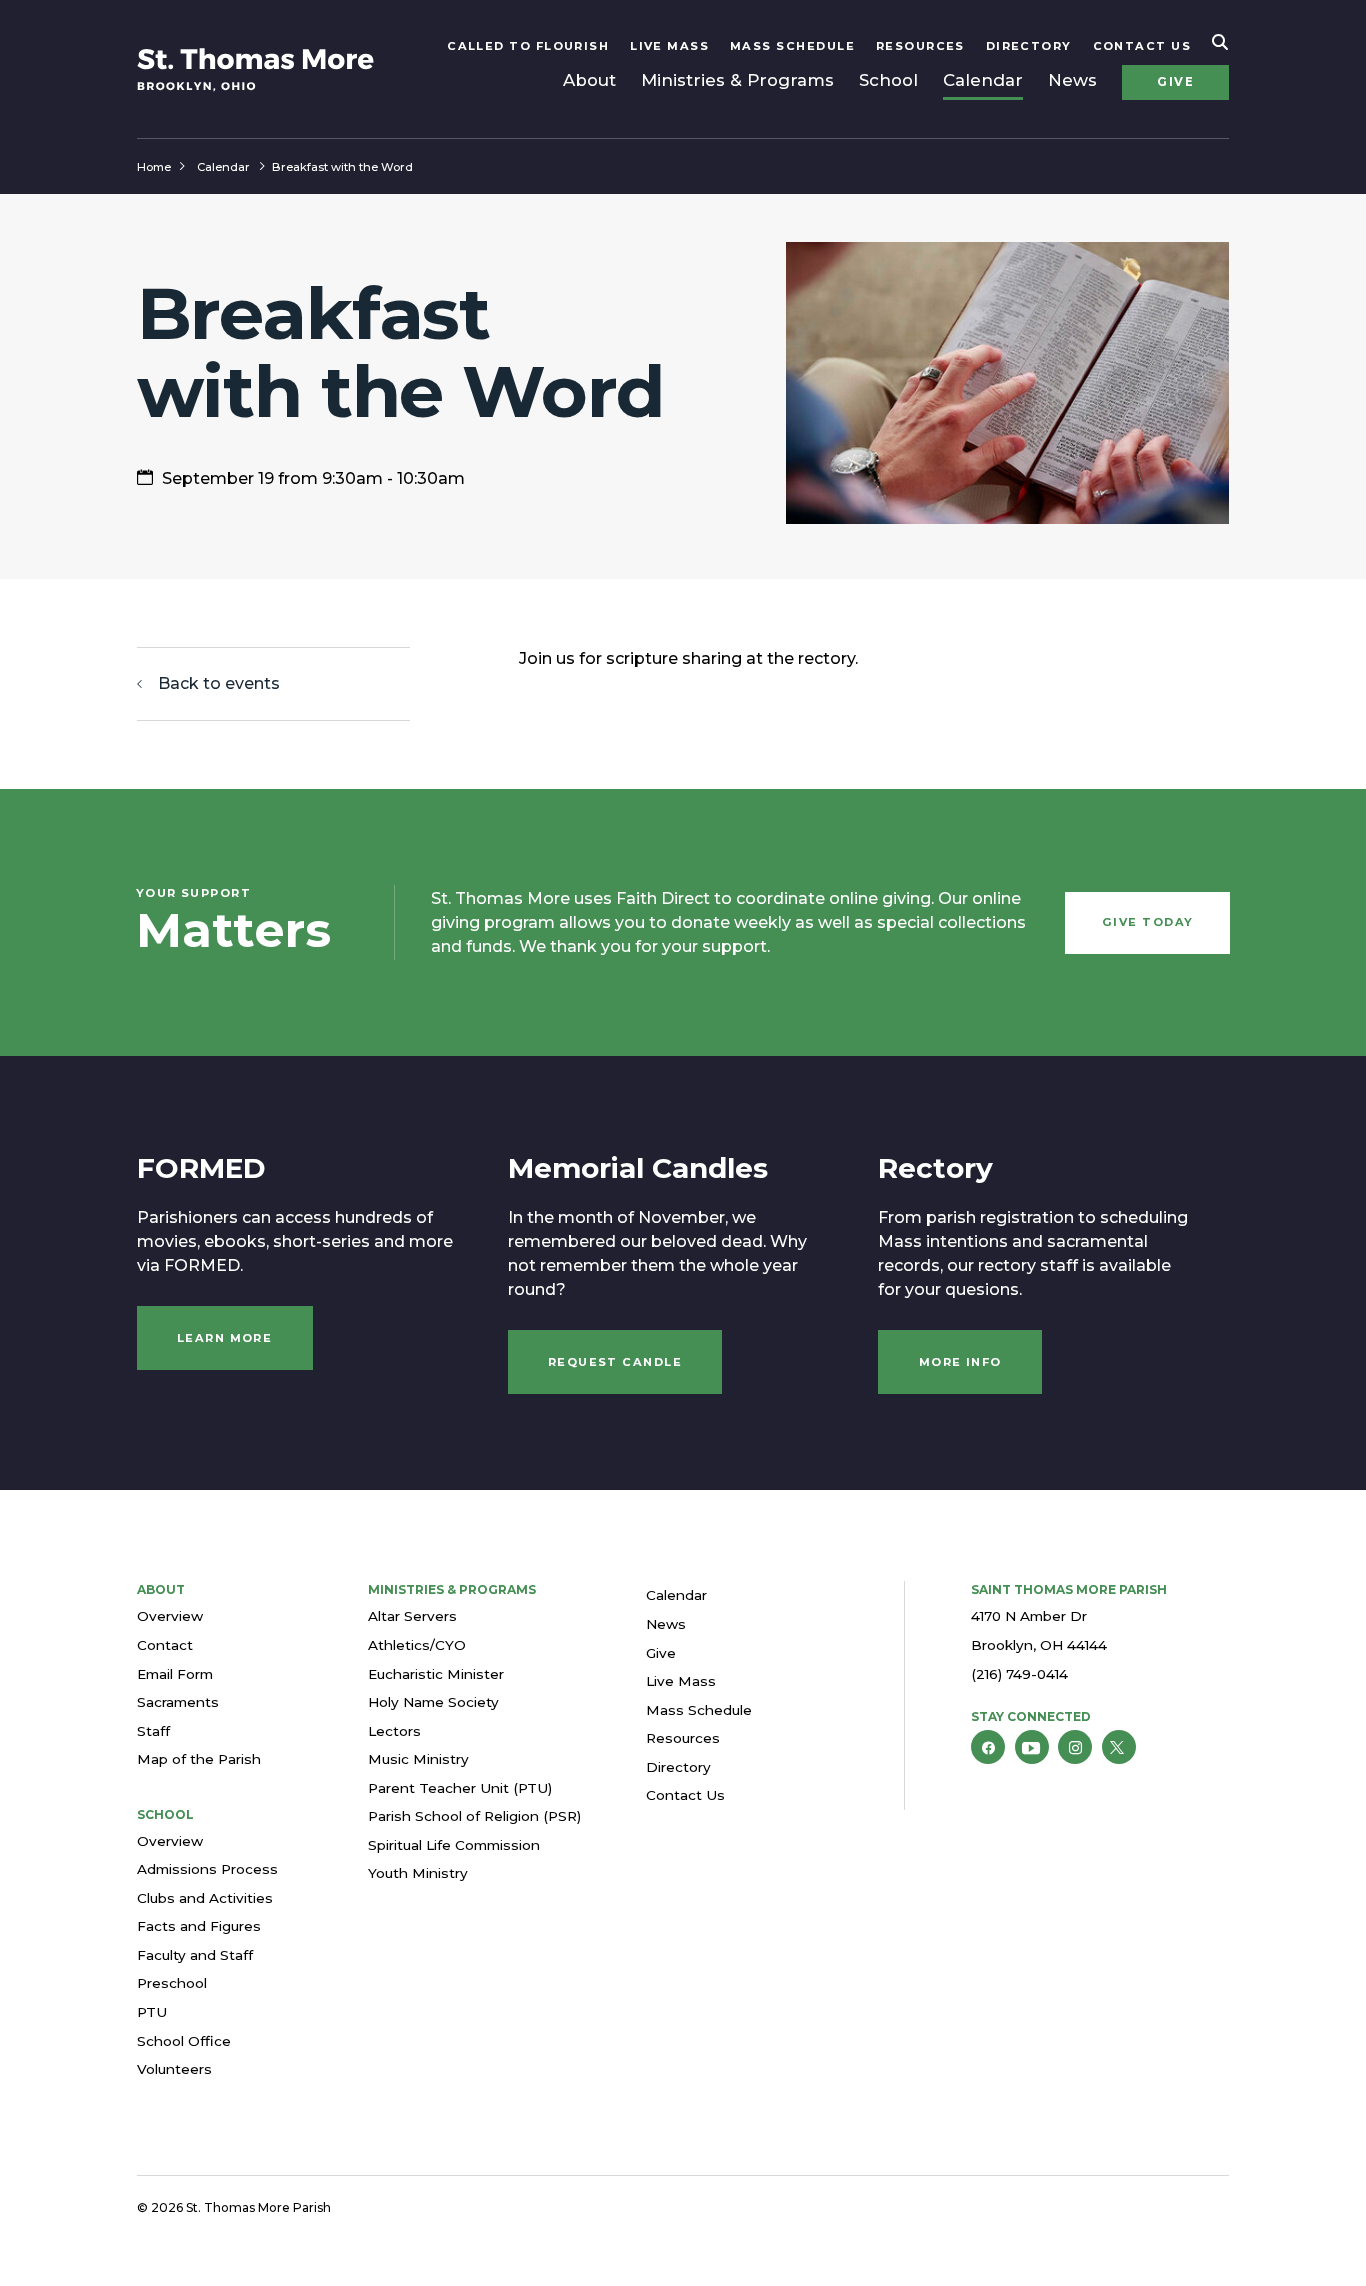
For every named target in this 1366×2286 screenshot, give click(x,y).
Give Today (1148, 922)
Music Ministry (418, 1759)
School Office (184, 2041)
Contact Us (1142, 46)
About (589, 80)
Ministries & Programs (737, 80)
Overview (170, 1616)
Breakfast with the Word (342, 167)
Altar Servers (412, 1616)
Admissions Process (207, 1869)
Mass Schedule (792, 46)
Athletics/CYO (417, 1645)
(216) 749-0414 (1019, 1674)
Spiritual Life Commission (454, 1845)
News (1072, 80)
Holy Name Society (433, 1702)
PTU (152, 2012)
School (888, 80)
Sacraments (178, 1702)
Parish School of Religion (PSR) (474, 1816)
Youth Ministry (418, 1873)
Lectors (394, 1731)
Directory (1029, 46)
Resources (920, 46)
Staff (153, 1731)
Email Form (175, 1674)
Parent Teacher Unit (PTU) (460, 1788)
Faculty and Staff (195, 1955)
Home (154, 167)
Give (1175, 82)
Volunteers (174, 2069)
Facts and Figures (199, 1926)
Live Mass (669, 46)
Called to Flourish (528, 46)
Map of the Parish (199, 1759)
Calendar (983, 80)
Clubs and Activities (205, 1898)
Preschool (172, 1983)
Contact (165, 1645)
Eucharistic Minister (436, 1674)
